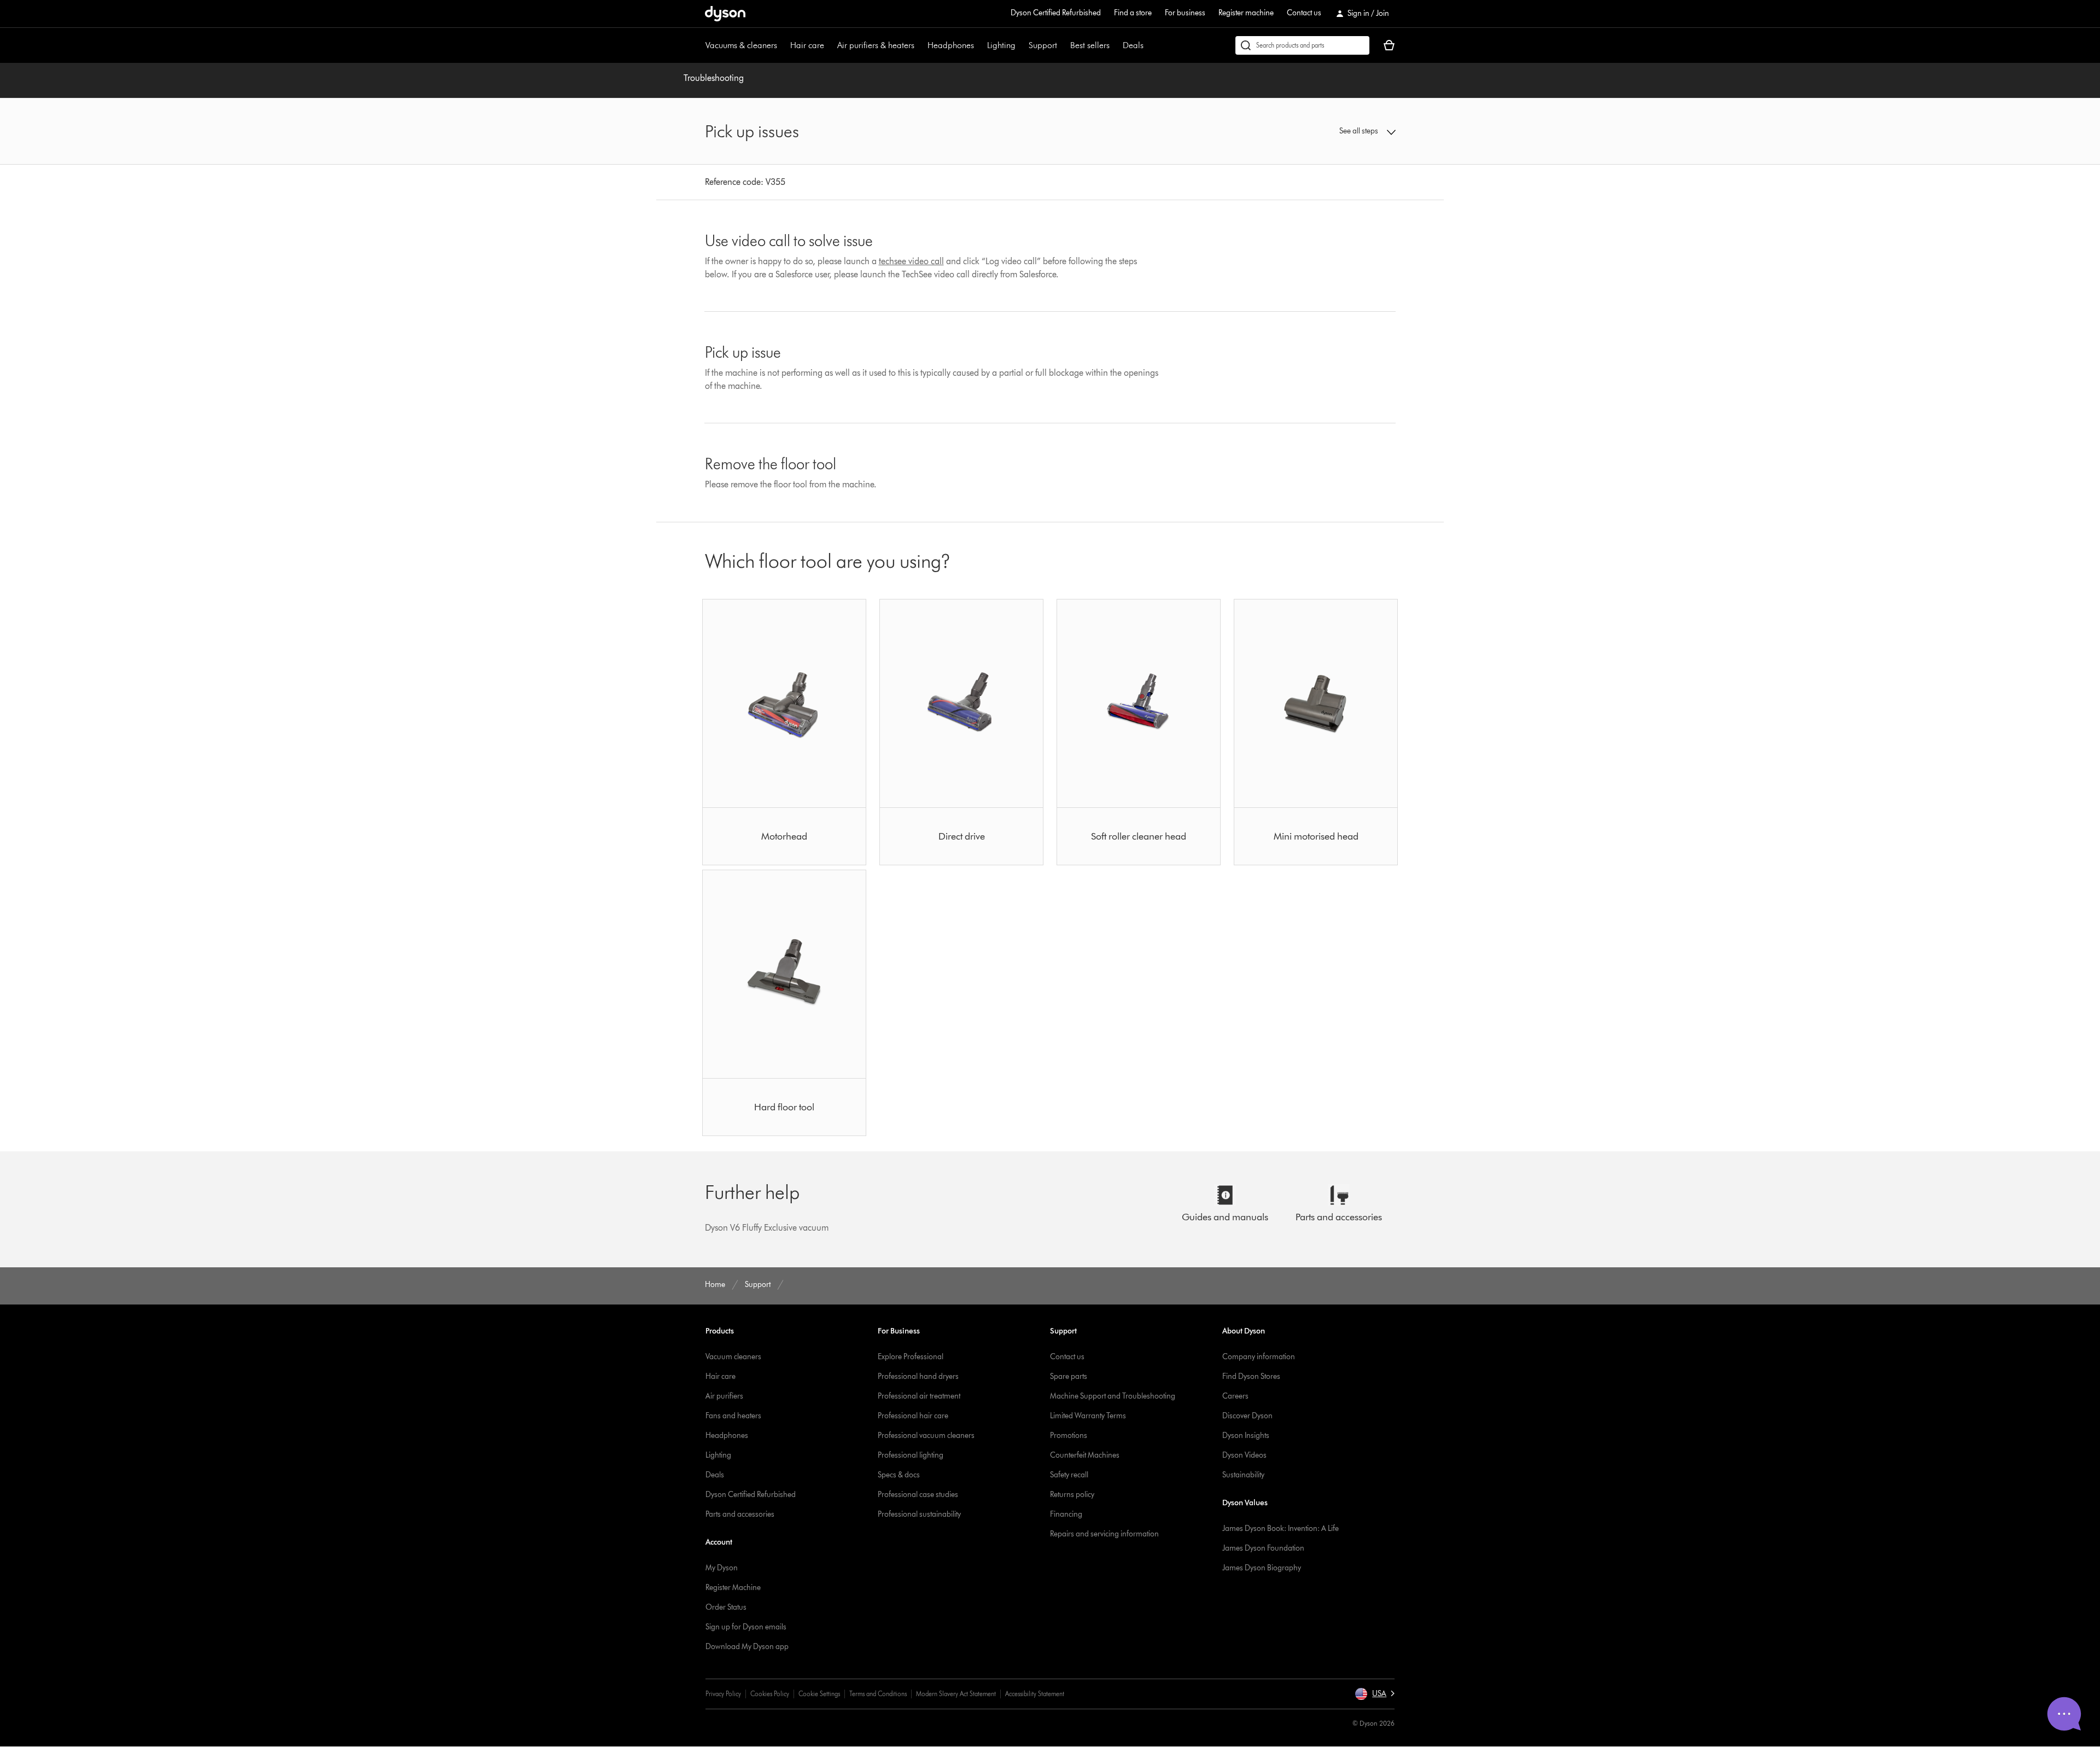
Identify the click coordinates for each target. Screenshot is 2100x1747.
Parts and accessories (740, 1514)
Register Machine (733, 1588)
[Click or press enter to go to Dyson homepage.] (725, 14)
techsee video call (911, 261)
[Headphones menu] (979, 45)
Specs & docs (899, 1475)
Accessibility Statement (1035, 1694)
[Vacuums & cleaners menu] (783, 45)
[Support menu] (1063, 45)
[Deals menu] (1149, 45)
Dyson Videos (1244, 1455)
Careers (1235, 1396)
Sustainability (1243, 1475)
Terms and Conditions (878, 1694)
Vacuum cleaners (733, 1357)
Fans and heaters (733, 1416)
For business (1185, 13)
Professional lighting (911, 1455)
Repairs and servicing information (1104, 1534)
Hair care (807, 45)
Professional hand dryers (918, 1376)
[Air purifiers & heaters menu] (920, 45)
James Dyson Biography (1262, 1568)
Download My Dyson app (747, 1647)
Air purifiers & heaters (876, 45)
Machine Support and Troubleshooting (1113, 1396)
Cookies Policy (770, 1694)
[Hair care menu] (830, 45)
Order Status (726, 1607)
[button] (1316, 131)
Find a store (1133, 13)
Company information (1259, 1357)
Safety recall (1069, 1475)
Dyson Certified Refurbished (1056, 13)
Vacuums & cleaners (741, 45)
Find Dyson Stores (1251, 1376)
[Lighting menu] (1021, 45)
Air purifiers (724, 1396)
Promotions (1069, 1436)
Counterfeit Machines (1085, 1455)
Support (1043, 45)
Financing (1066, 1514)
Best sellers (1090, 45)
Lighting (1001, 45)
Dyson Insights (1246, 1436)
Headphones (951, 45)
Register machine (1246, 13)
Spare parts (1069, 1376)
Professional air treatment (919, 1396)
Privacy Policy (723, 1694)
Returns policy (1072, 1495)
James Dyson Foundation (1263, 1548)
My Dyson (722, 1568)
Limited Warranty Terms (1088, 1416)
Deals (1133, 45)
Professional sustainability (919, 1514)
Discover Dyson (1247, 1416)
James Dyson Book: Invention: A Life (1281, 1528)
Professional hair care (913, 1416)
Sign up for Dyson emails (746, 1627)
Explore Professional (911, 1357)
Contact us (1304, 13)
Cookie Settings (819, 1694)
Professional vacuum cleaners (926, 1436)
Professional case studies (918, 1495)
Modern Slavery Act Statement (956, 1694)
